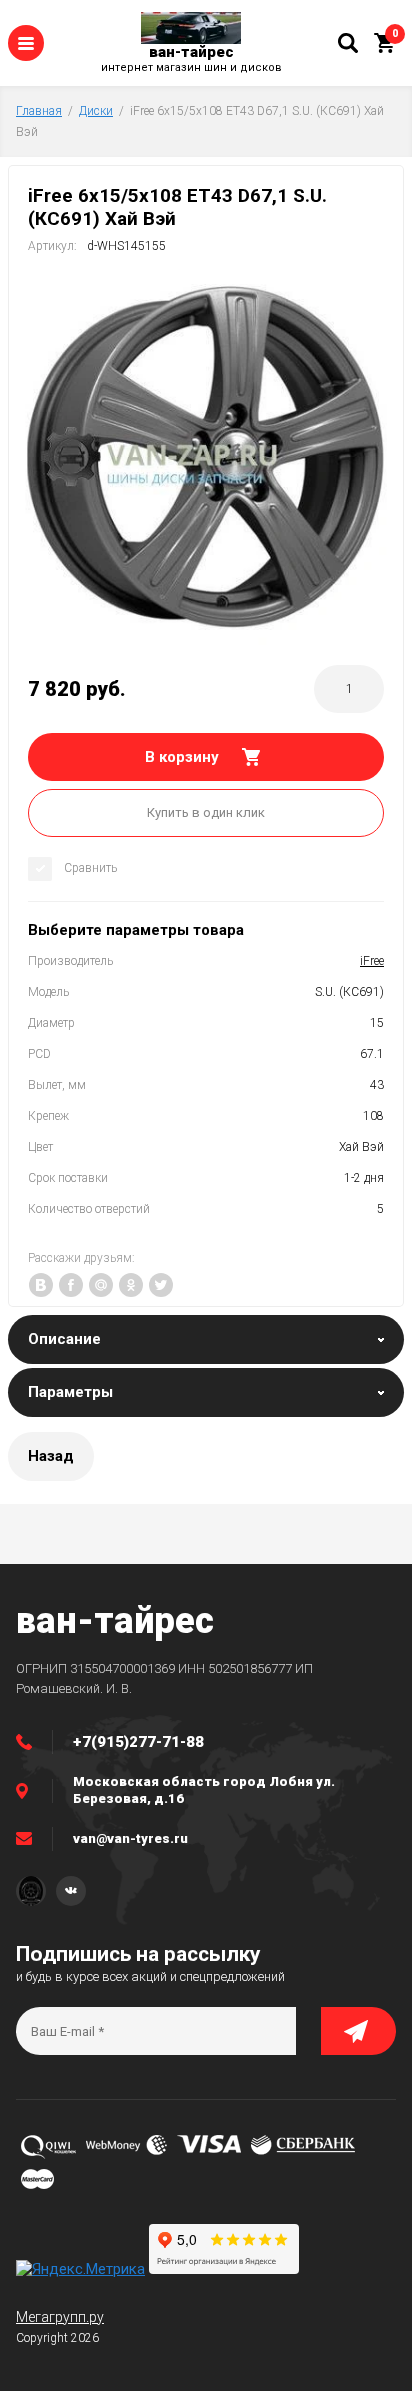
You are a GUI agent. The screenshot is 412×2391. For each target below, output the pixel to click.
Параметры (70, 1392)
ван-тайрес (191, 52)
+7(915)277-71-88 (138, 1742)
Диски (96, 111)
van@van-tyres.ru (130, 1838)
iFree (372, 961)
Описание (64, 1339)
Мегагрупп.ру (60, 2317)
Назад (51, 1456)
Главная (39, 111)
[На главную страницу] (191, 28)
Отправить (358, 2031)
